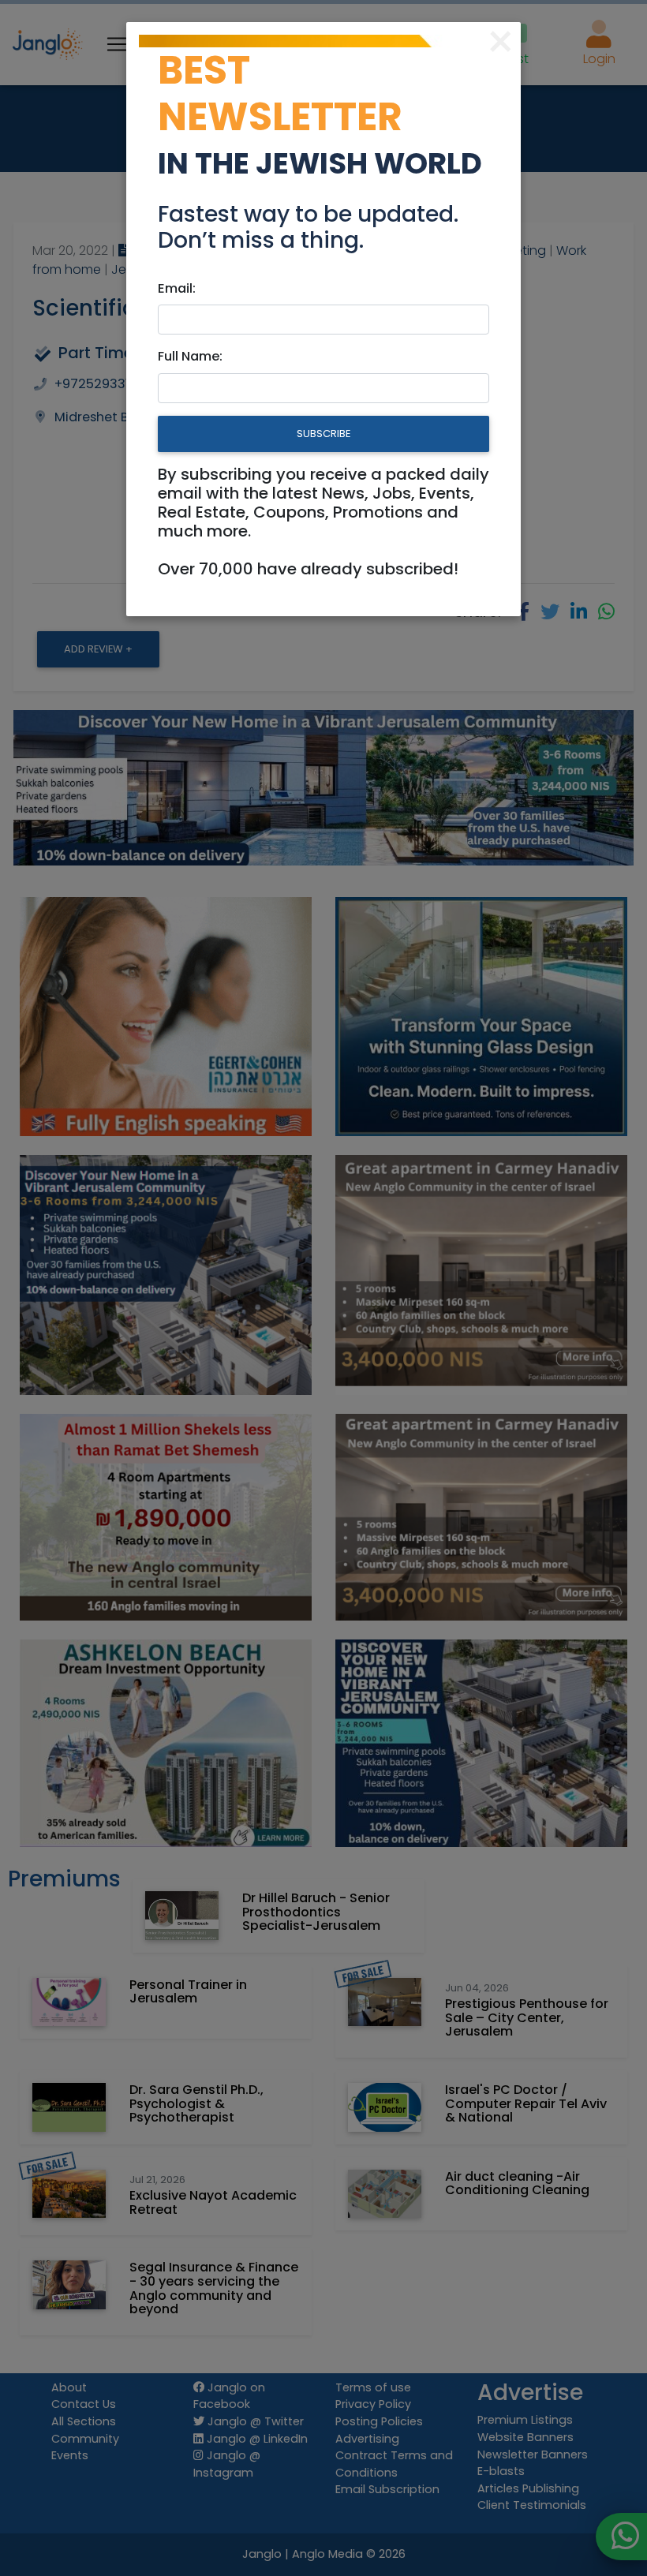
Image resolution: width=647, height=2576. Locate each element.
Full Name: (190, 356)
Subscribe (323, 434)
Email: (177, 288)
